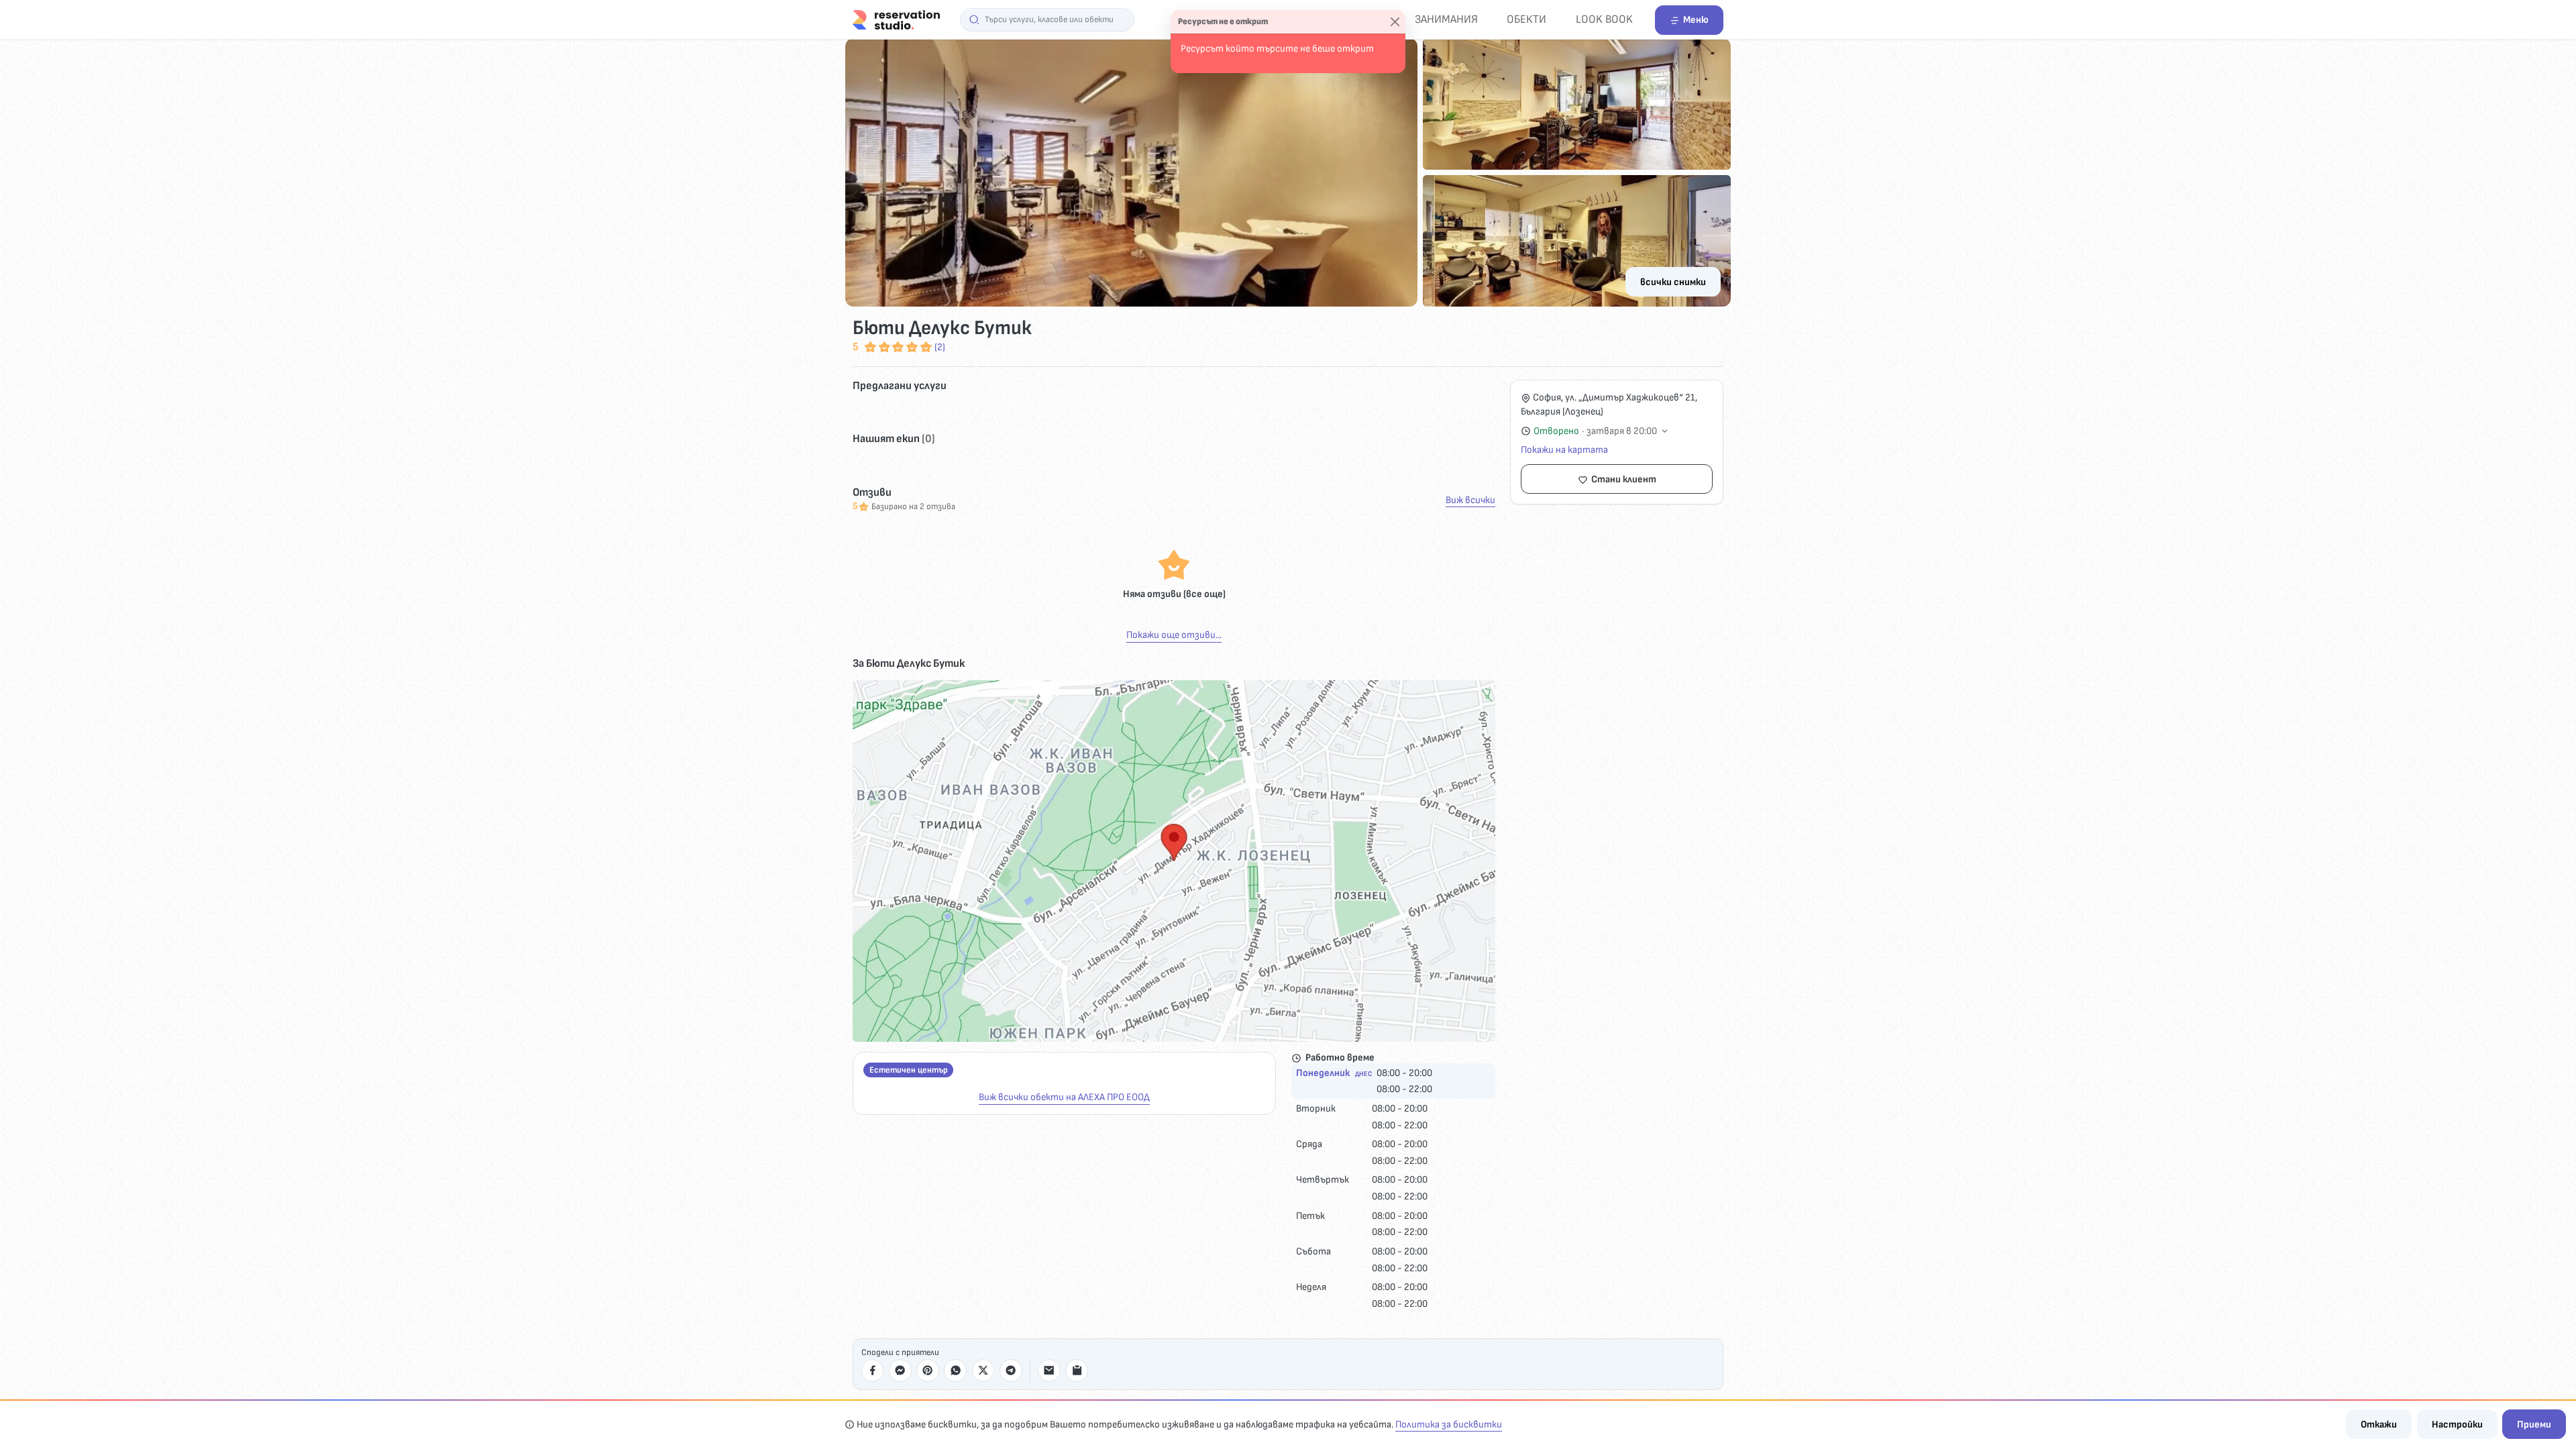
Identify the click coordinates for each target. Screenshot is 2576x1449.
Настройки (2457, 1425)
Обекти (1526, 19)
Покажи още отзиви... (1174, 635)
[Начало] (896, 19)
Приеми (2534, 1425)
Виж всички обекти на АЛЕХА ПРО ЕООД (1064, 1097)
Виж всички (1470, 500)
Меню (1696, 20)
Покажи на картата (1564, 450)
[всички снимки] (1288, 172)
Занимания (1446, 19)
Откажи (2379, 1425)
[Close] (1395, 22)
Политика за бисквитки (1449, 1425)
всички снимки (1673, 282)
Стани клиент (1624, 479)
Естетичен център (909, 1070)
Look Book (1604, 19)
